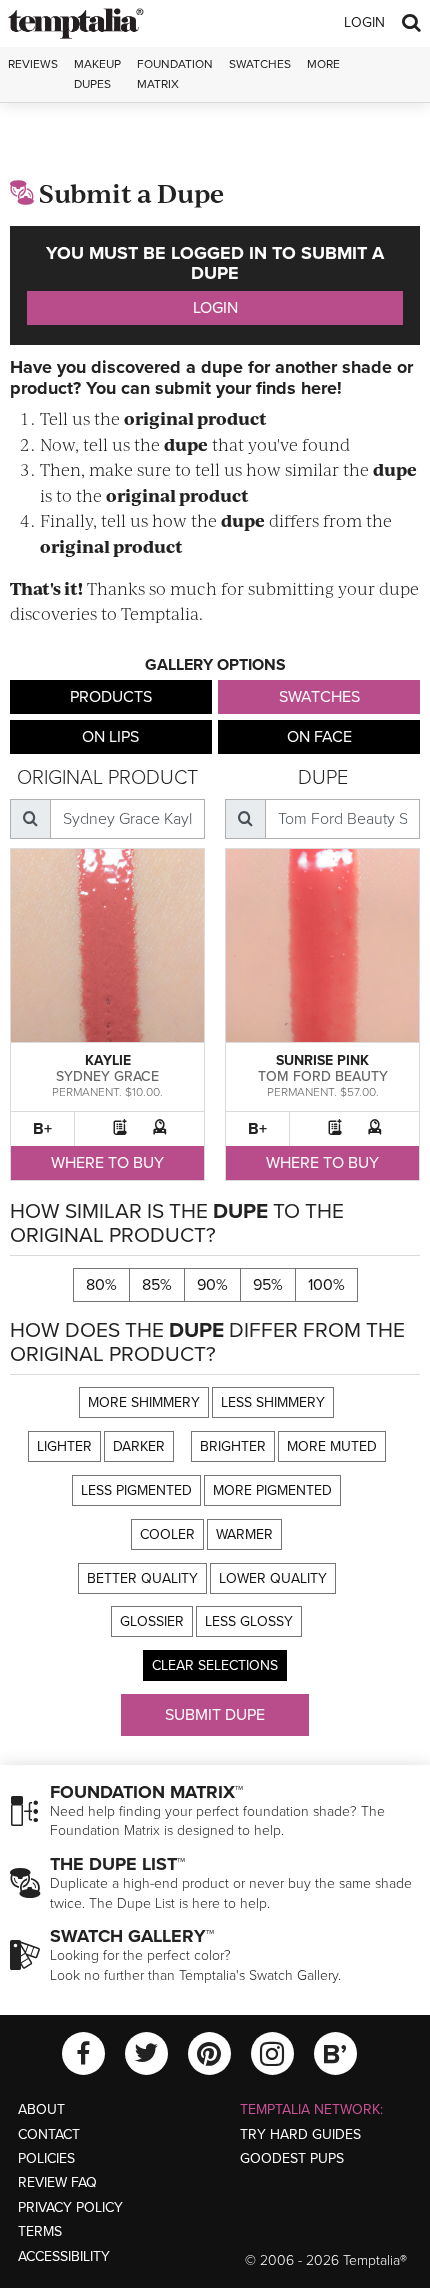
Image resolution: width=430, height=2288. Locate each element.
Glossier (152, 1621)
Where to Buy (107, 1163)
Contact (49, 2134)
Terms (40, 2231)
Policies (46, 2158)
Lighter (64, 1446)
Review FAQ (57, 2182)
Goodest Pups (292, 2158)
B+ (42, 1129)
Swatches (260, 64)
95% (268, 1285)
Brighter (233, 1446)
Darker (139, 1446)
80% (101, 1285)
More (323, 64)
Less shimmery (273, 1402)
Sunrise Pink (322, 1060)
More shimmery (144, 1402)
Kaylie (108, 1060)
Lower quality (273, 1578)
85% (157, 1285)
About (41, 2109)
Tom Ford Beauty (323, 1076)
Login (364, 22)
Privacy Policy (70, 2207)
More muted (332, 1446)
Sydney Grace (107, 1076)
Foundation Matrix (175, 73)
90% (212, 1285)
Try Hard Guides (300, 2134)
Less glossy (249, 1621)
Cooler (167, 1534)
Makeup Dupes (97, 73)
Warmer (244, 1534)
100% (326, 1285)
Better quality (142, 1578)
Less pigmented (136, 1490)
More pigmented (272, 1490)
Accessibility (64, 2256)
